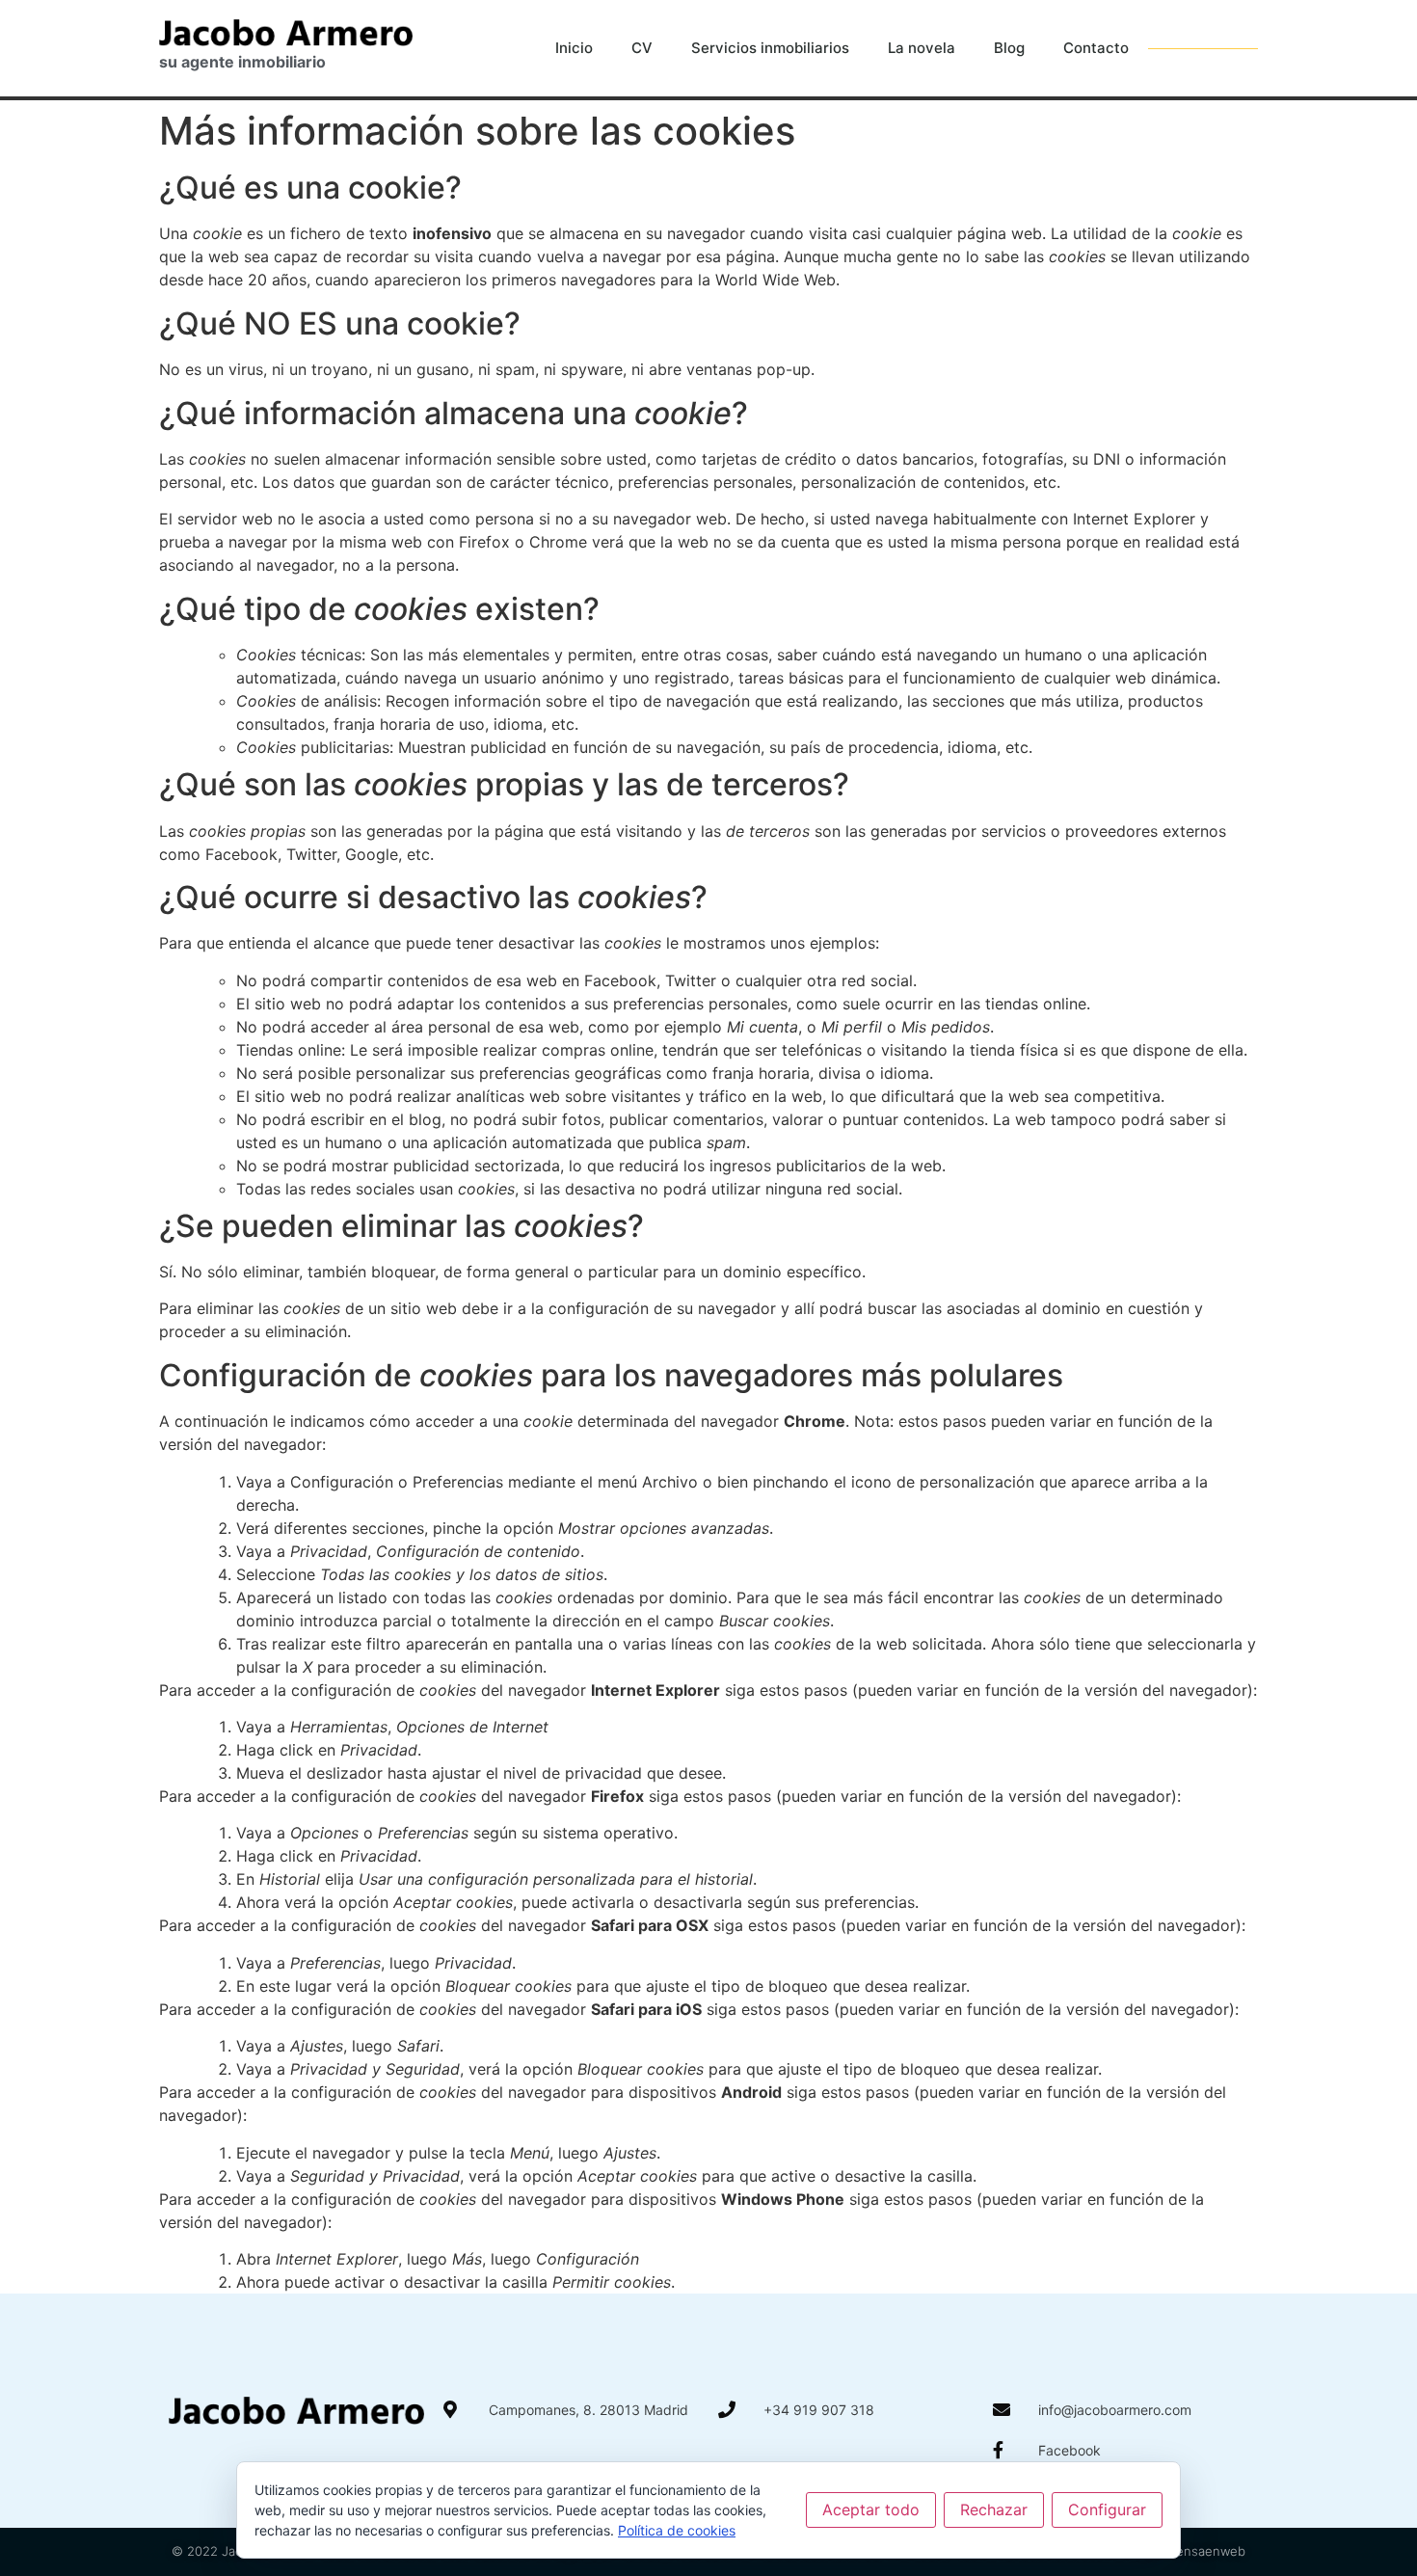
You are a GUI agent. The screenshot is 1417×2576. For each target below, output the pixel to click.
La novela (922, 48)
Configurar (1107, 2509)
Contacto (1096, 48)
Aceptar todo (871, 2509)
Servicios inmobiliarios (770, 48)
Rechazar (994, 2509)
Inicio (574, 48)
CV (642, 48)
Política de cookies (677, 2530)
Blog (1009, 48)
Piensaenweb (1205, 2551)
